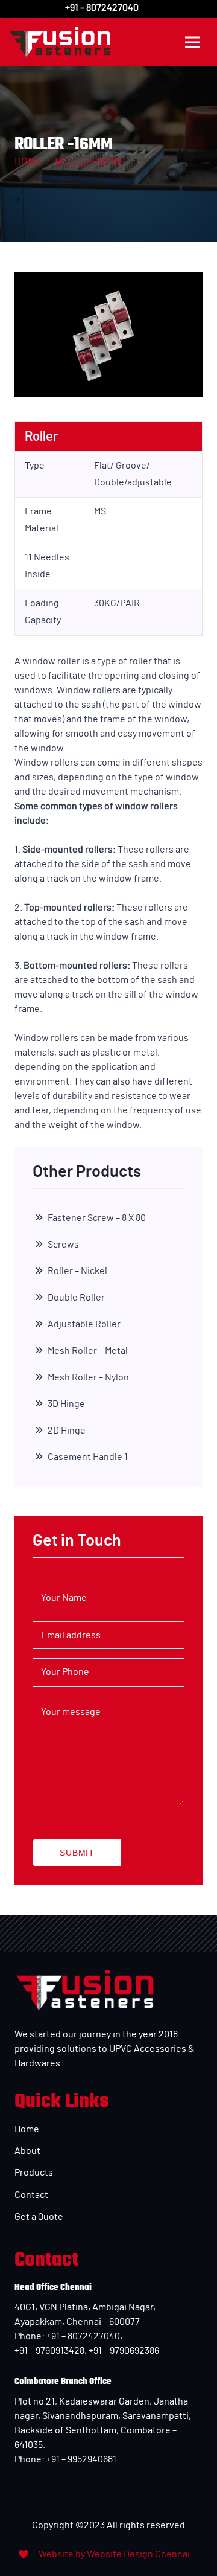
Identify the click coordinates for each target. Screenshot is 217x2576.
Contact (31, 2195)
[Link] (60, 42)
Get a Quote (39, 2217)
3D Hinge (66, 1404)
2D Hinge (67, 1431)
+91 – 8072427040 (82, 2336)
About (27, 2151)
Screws (63, 1245)
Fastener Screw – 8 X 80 (97, 1218)
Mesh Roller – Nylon (88, 1377)
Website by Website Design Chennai (114, 2554)
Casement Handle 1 (88, 1457)
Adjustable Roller (84, 1324)
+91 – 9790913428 (49, 2351)
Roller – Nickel (77, 1271)
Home (27, 2129)
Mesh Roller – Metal (88, 1351)
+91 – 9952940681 (80, 2459)
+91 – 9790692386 (124, 2351)
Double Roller (76, 1298)
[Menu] (192, 42)
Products (34, 2173)
